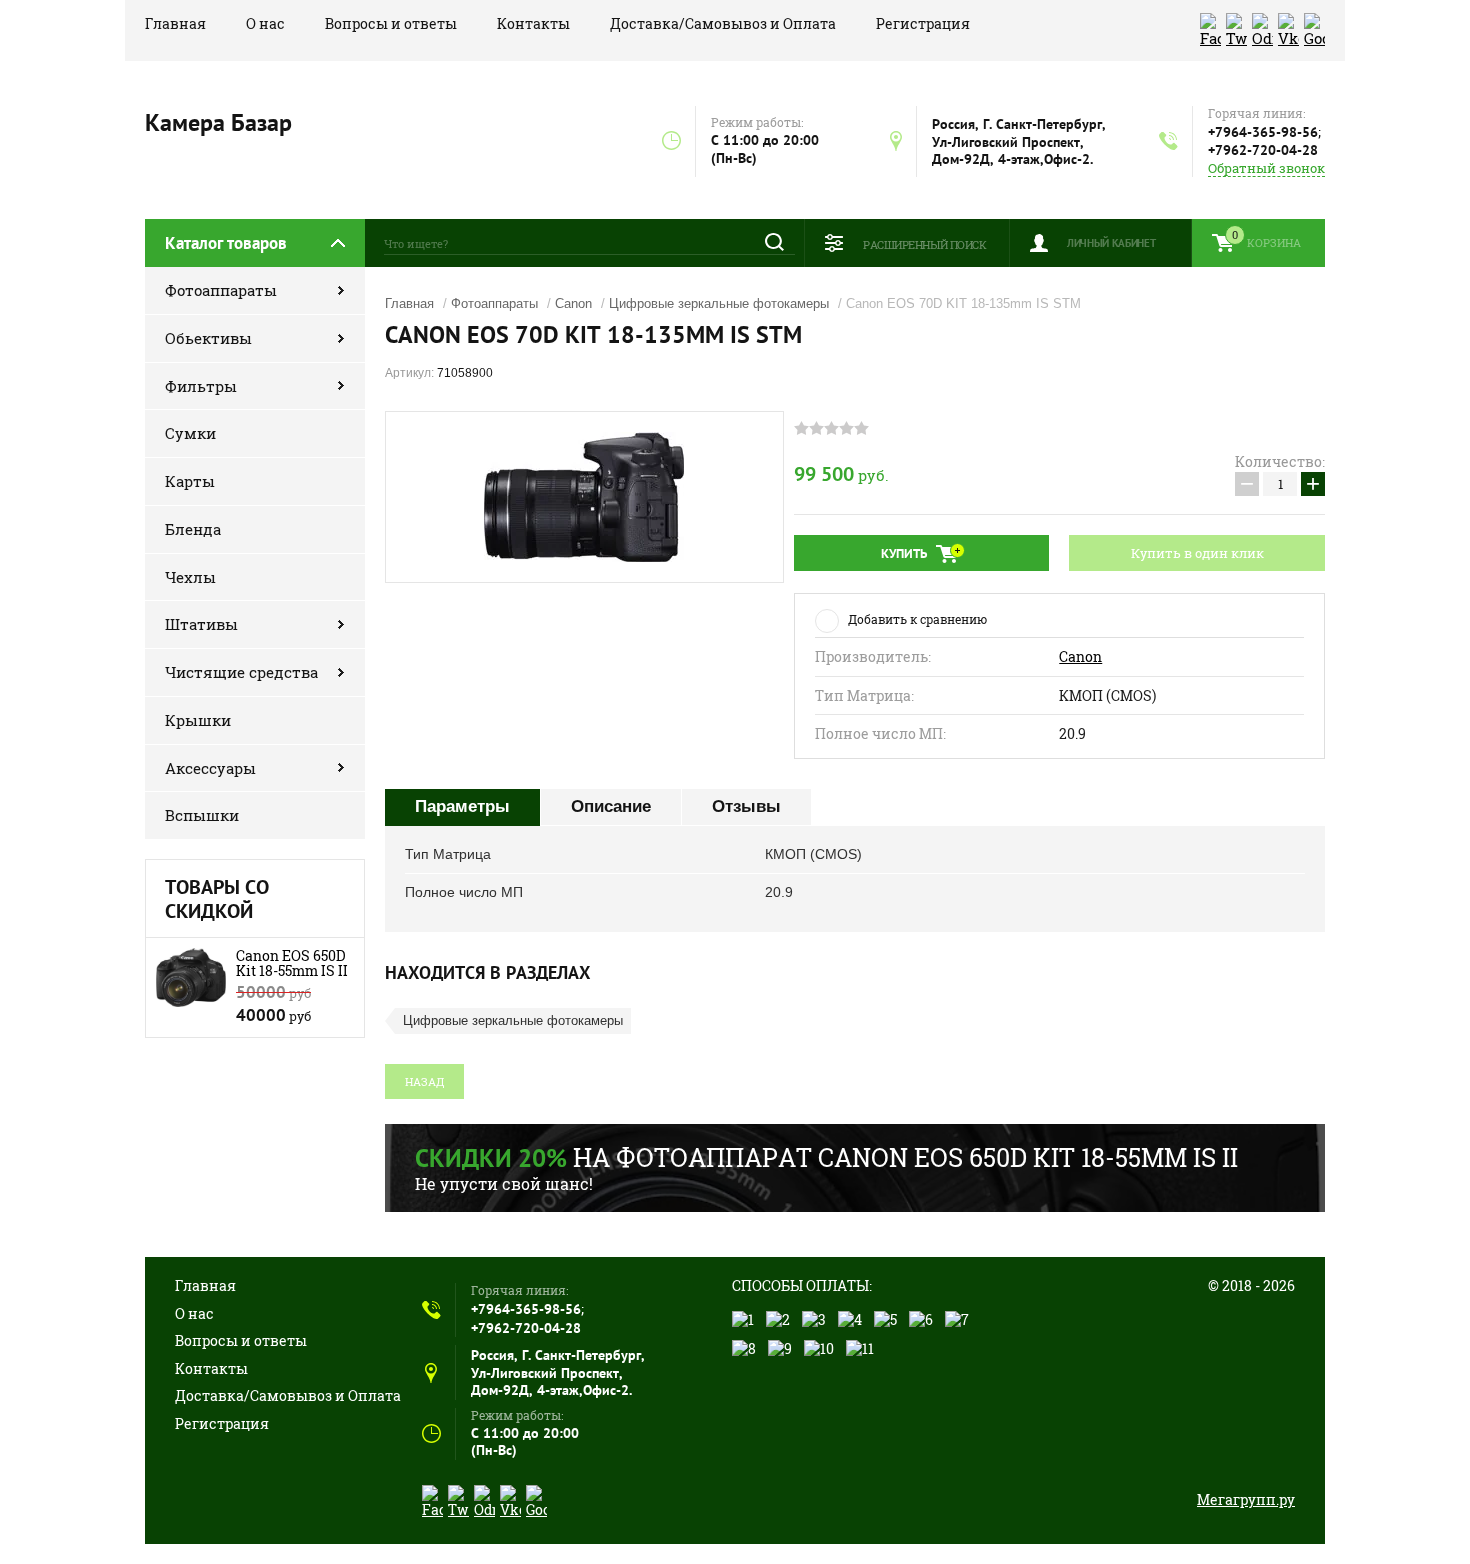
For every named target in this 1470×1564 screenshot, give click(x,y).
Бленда (193, 529)
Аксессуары (210, 768)
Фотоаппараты (221, 290)
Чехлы (190, 577)
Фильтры (201, 386)
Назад (424, 1081)
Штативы (201, 624)
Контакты (533, 23)
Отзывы (746, 806)
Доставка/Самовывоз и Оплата (723, 23)
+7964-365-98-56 (1263, 132)
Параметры (462, 806)
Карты (190, 481)
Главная (175, 23)
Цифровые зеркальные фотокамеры (719, 303)
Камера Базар (218, 122)
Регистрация (923, 23)
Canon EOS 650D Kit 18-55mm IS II (292, 963)
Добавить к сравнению (917, 619)
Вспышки (202, 815)
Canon (573, 303)
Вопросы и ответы (391, 23)
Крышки (198, 720)
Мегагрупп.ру (1246, 1499)
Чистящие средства (241, 672)
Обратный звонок (1266, 168)
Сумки (190, 433)
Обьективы (208, 338)
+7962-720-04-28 (1263, 150)
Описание (611, 806)
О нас (265, 23)
